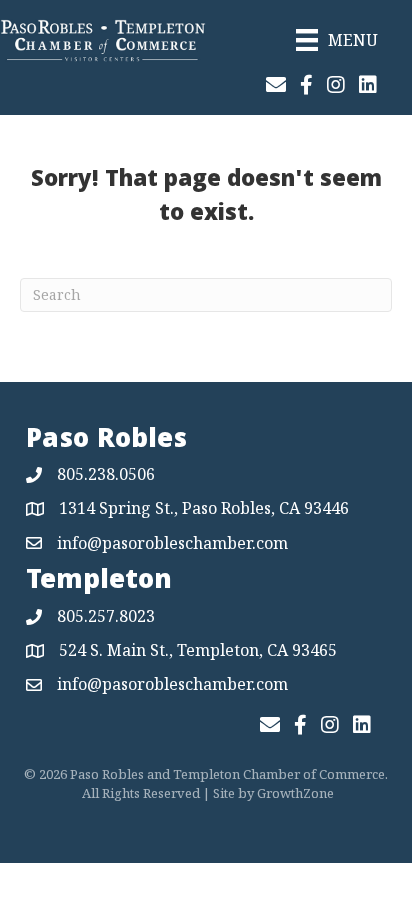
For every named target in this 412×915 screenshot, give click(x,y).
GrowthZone (295, 793)
